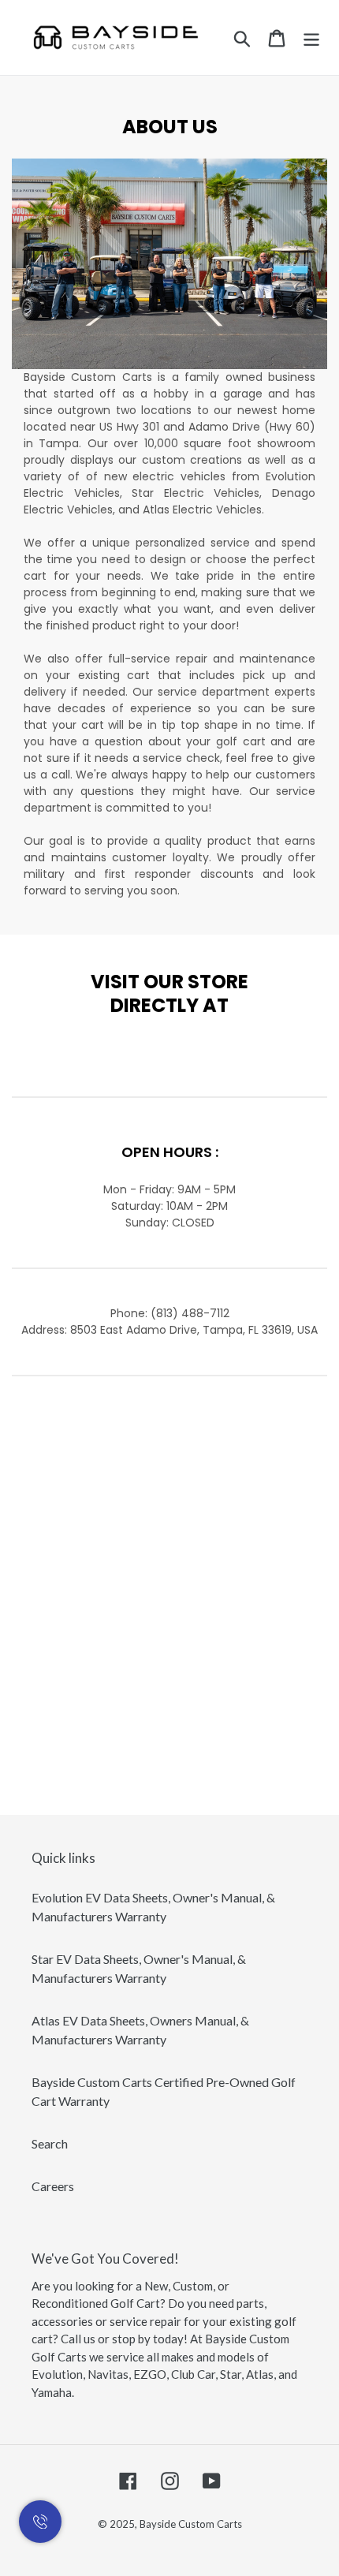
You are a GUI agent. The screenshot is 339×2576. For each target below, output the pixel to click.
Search (50, 2143)
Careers (53, 2186)
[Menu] (311, 37)
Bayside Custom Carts (191, 2524)
